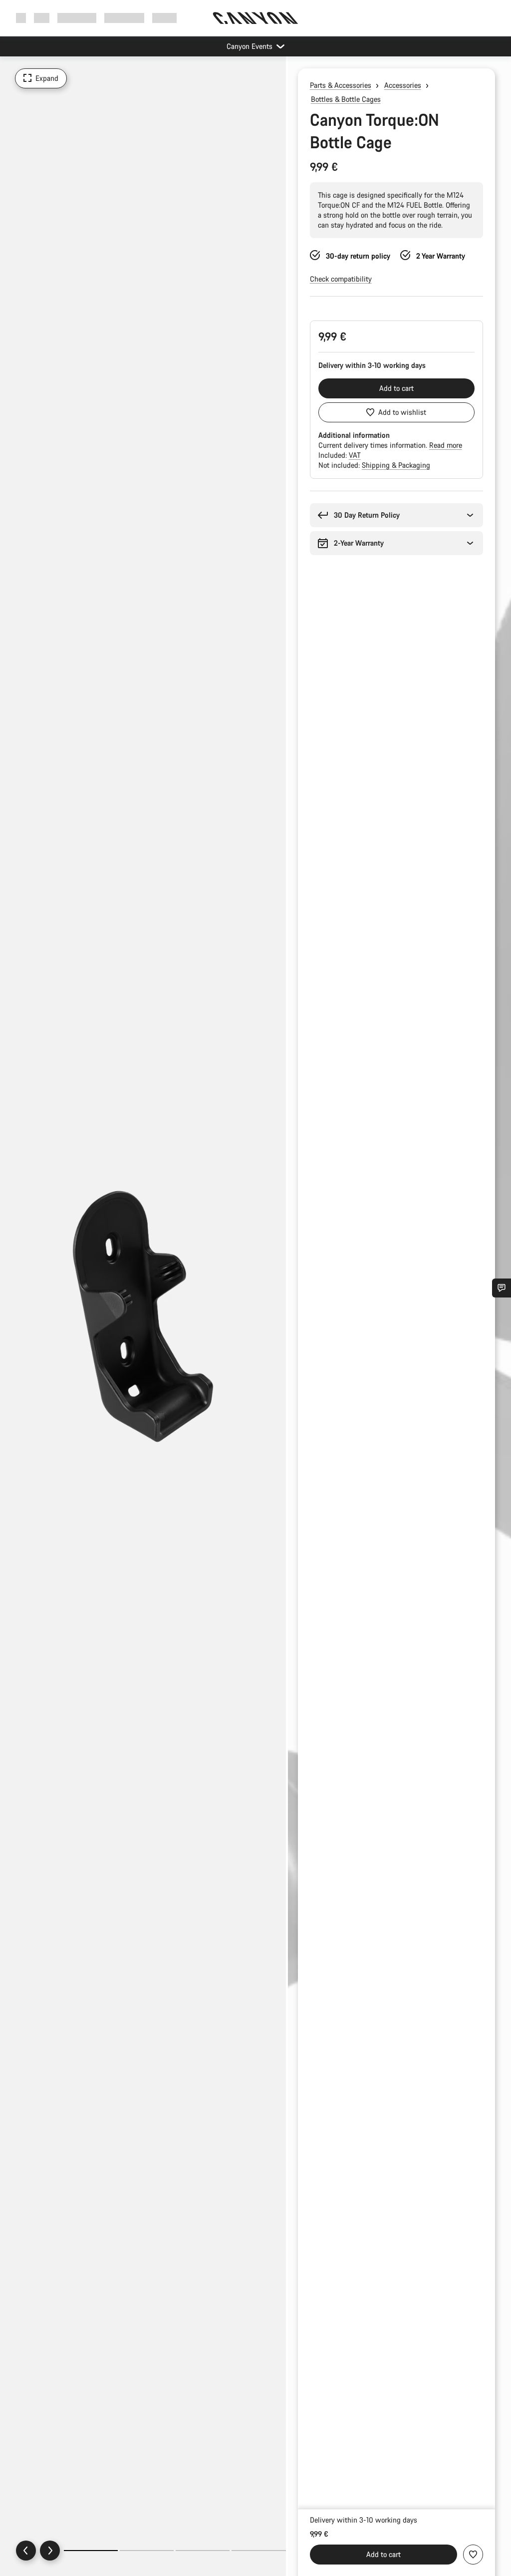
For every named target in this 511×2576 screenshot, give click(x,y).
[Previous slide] (26, 2551)
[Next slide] (50, 2551)
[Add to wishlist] (473, 2555)
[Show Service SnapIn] (502, 1288)
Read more (446, 445)
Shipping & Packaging (396, 465)
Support (164, 18)
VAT (355, 455)
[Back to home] (255, 18)
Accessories (403, 85)
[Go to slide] (147, 2551)
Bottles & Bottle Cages (346, 99)
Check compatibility (341, 279)
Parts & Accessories (341, 85)
